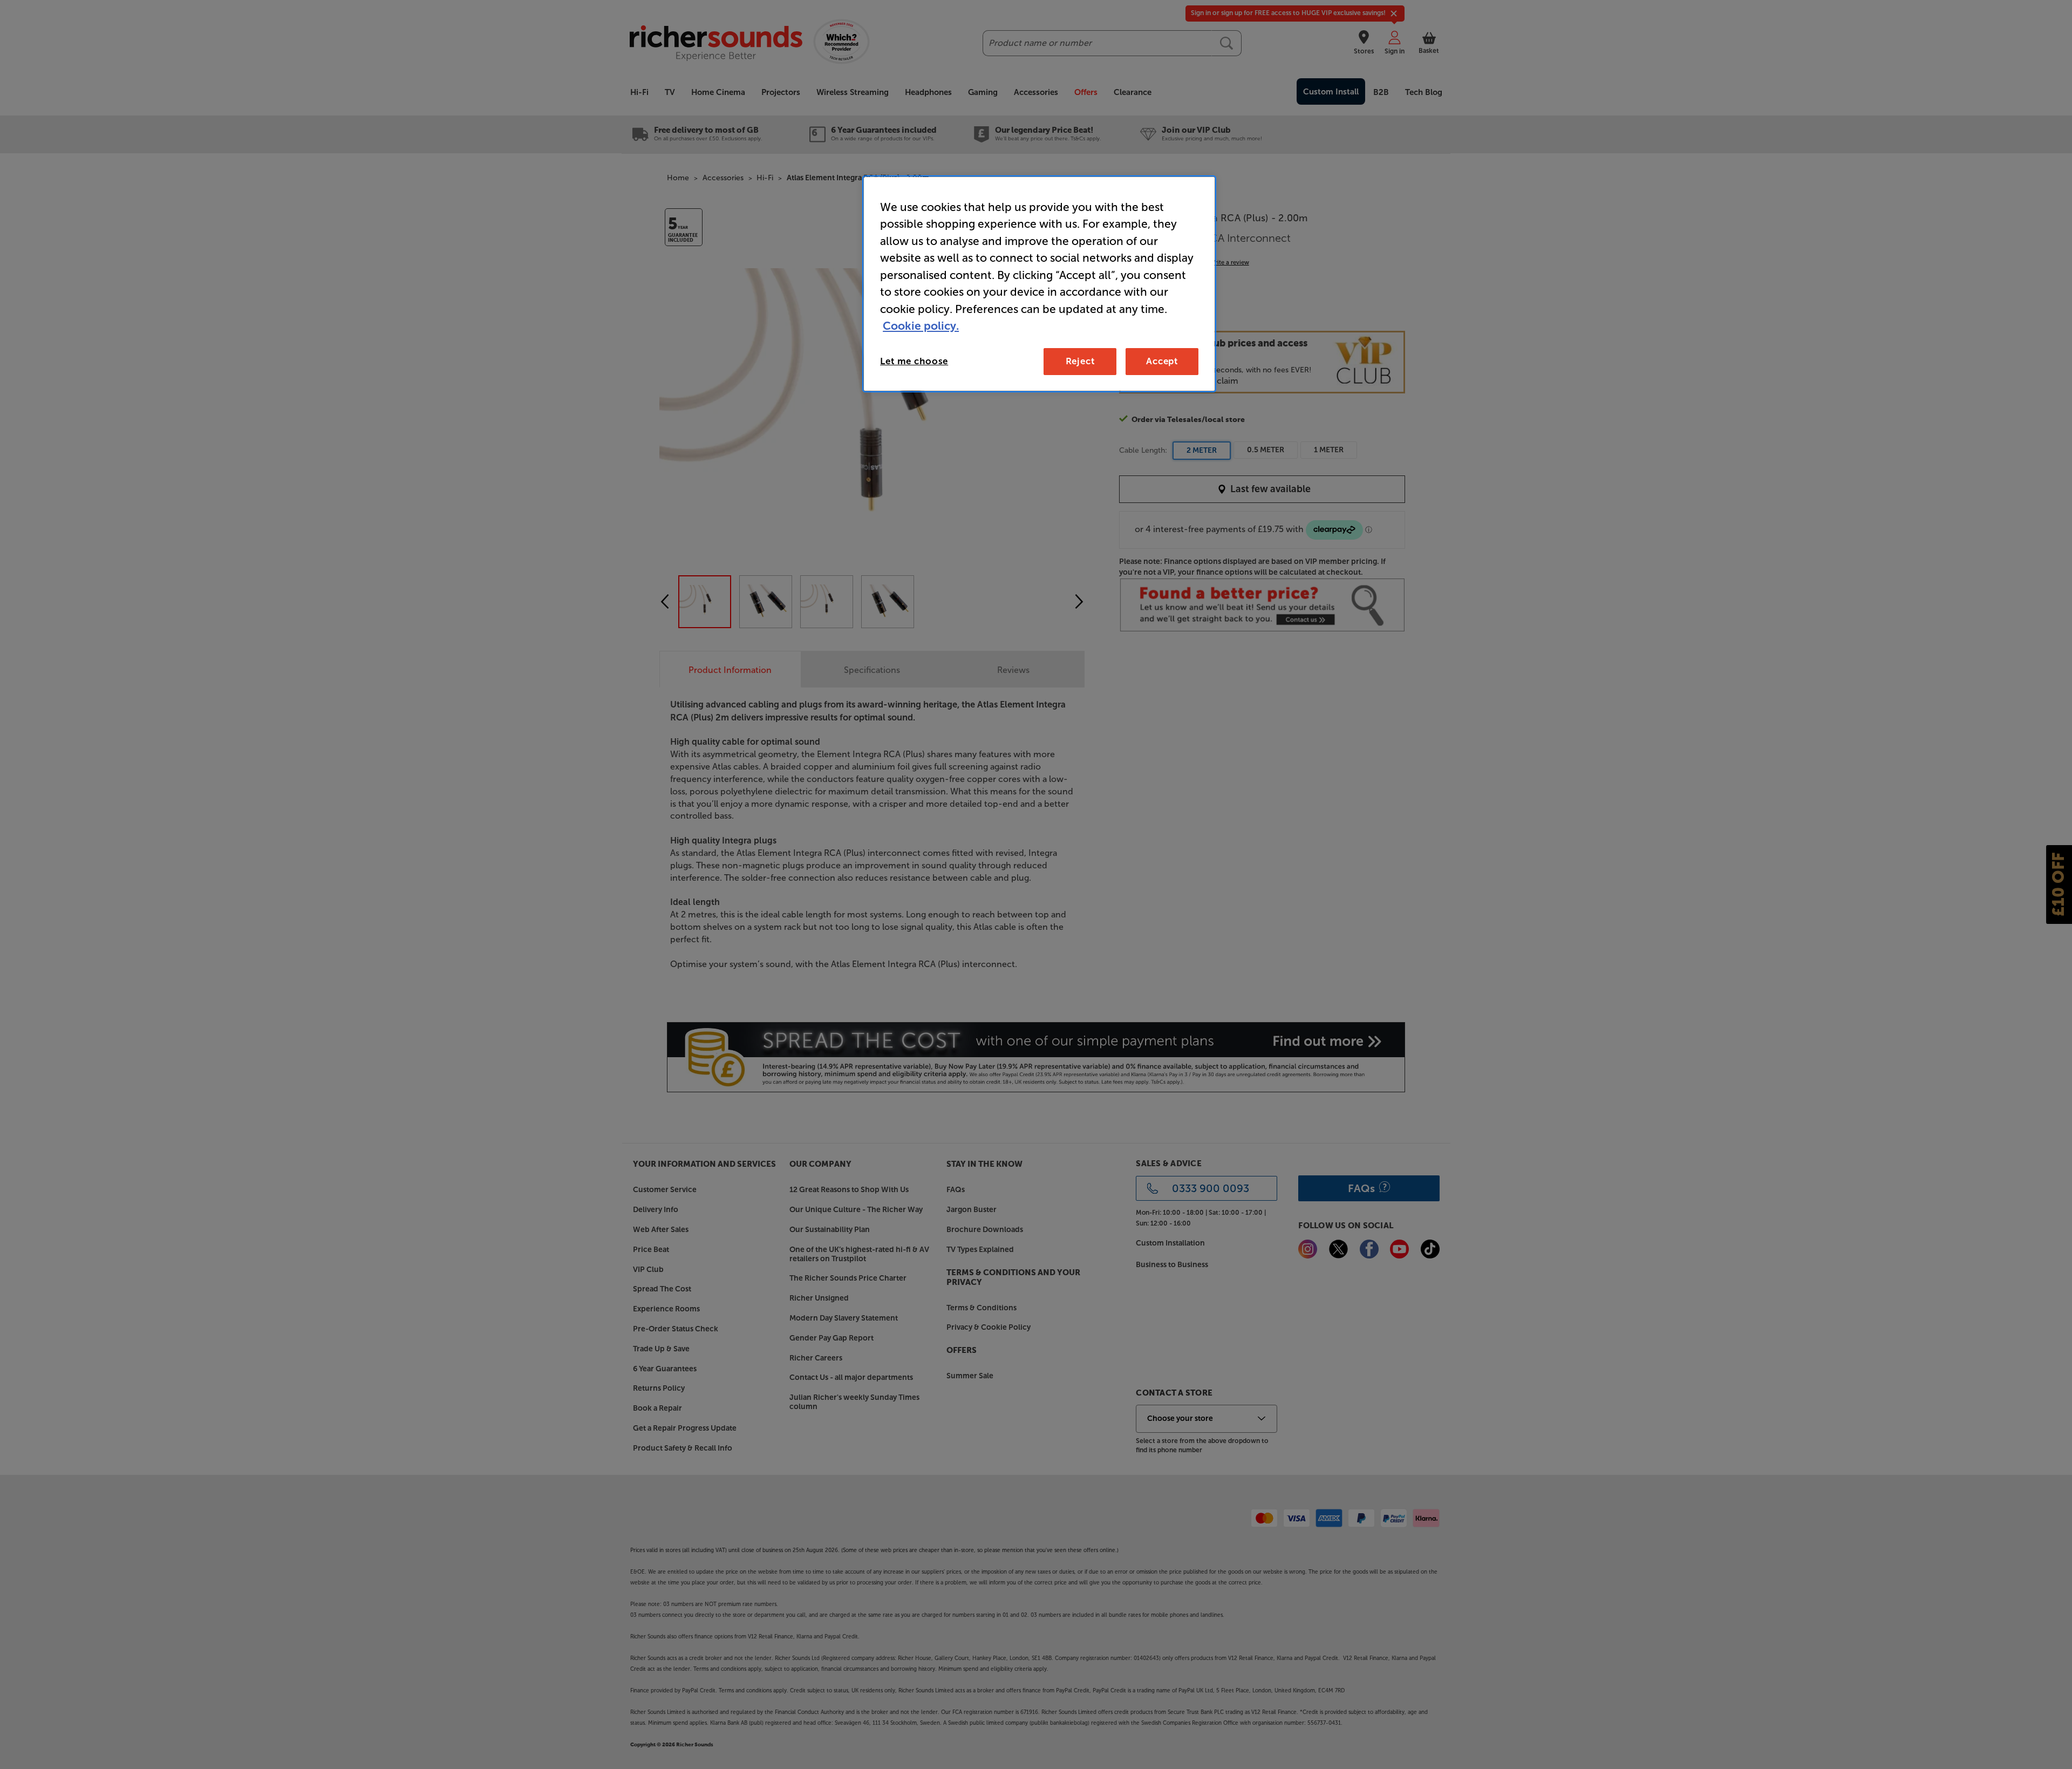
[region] (1039, 284)
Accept (1162, 361)
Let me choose (914, 361)
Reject (1080, 361)
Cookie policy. (921, 326)
